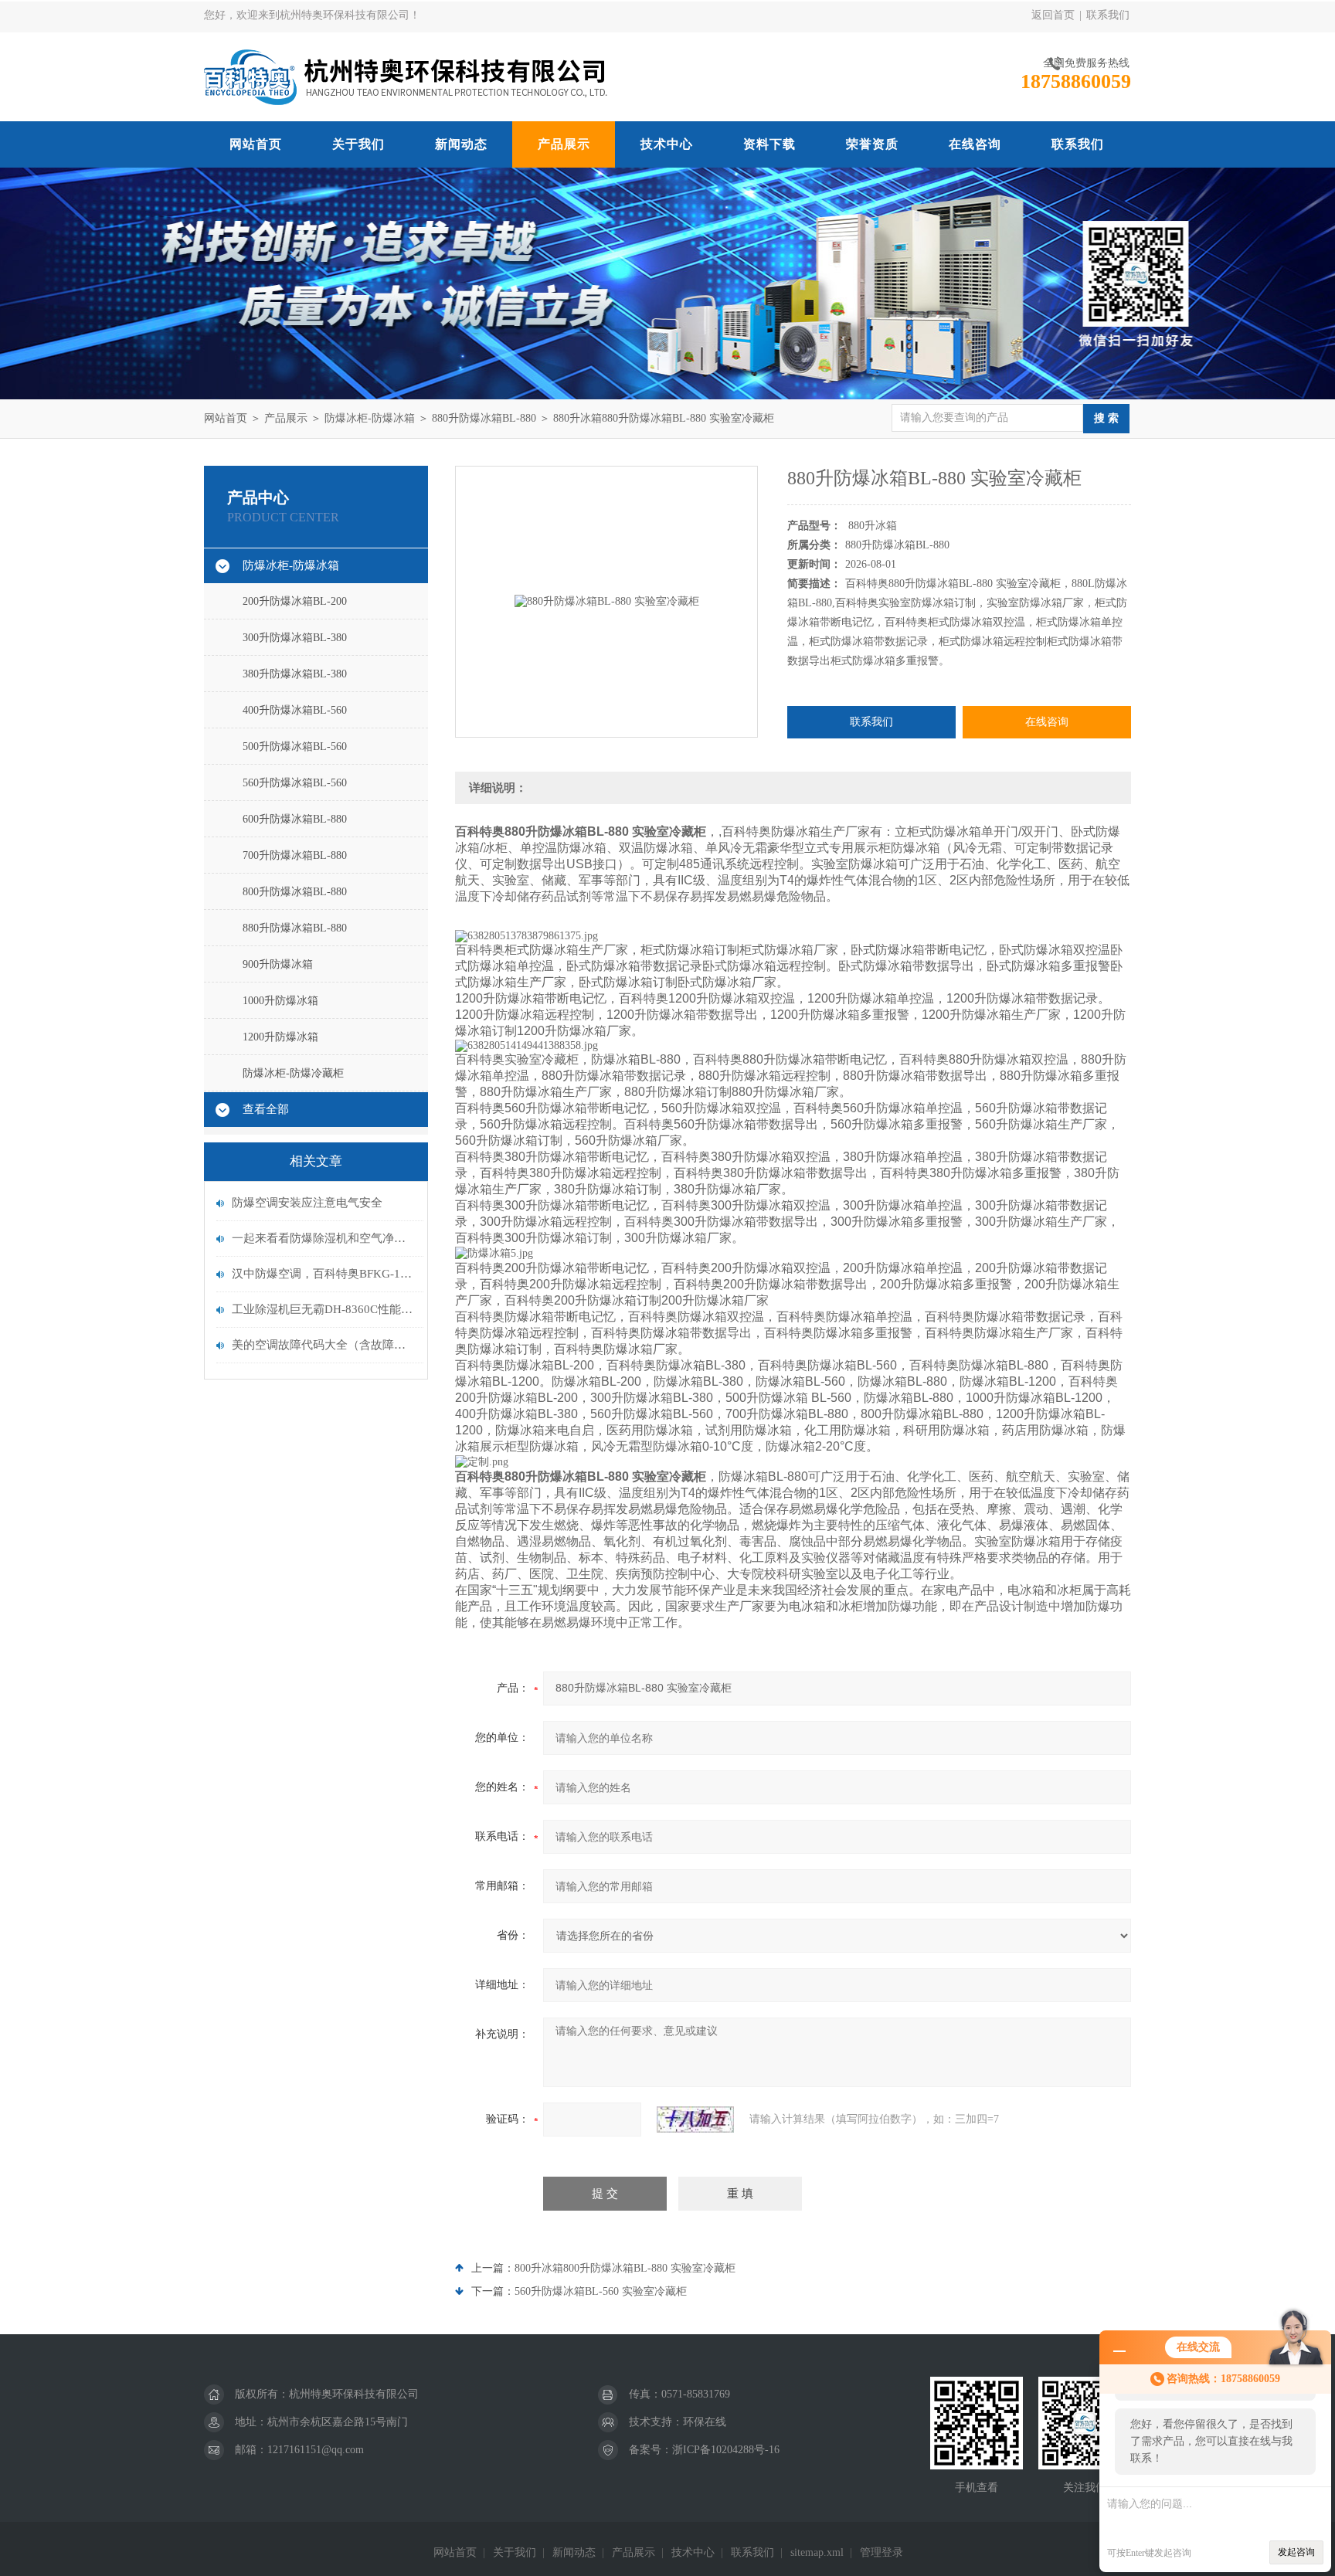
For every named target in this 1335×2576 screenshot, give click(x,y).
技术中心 (667, 144)
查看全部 (266, 1109)
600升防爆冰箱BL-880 (295, 819)
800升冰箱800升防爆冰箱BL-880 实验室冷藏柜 (625, 2268)
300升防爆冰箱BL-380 (295, 638)
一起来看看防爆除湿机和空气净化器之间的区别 (324, 1238)
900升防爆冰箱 (278, 964)
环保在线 (705, 2422)
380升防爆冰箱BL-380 (295, 674)
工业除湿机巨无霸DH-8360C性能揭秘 (324, 1309)
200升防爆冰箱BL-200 (295, 601)
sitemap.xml (817, 2552)
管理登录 (882, 2552)
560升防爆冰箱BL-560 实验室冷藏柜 (601, 2291)
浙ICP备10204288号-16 (726, 2450)
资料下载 (769, 144)
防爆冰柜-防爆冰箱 (370, 418)
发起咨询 (1296, 2552)
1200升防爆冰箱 (280, 1037)
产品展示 (564, 144)
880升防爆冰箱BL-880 (484, 418)
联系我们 (1108, 15)
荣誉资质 (872, 144)
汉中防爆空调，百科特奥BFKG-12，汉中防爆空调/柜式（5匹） (324, 1274)
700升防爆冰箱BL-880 (295, 855)
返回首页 (1053, 15)
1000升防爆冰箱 (280, 1001)
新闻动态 (461, 144)
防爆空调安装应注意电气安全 (307, 1203)
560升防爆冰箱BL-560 (295, 783)
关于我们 (358, 144)
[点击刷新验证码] (695, 2120)
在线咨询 (975, 144)
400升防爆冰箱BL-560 (295, 710)
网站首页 (256, 144)
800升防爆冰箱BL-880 (295, 892)
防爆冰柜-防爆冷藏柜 (293, 1073)
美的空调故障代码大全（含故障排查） (324, 1345)
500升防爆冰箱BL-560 (295, 747)
